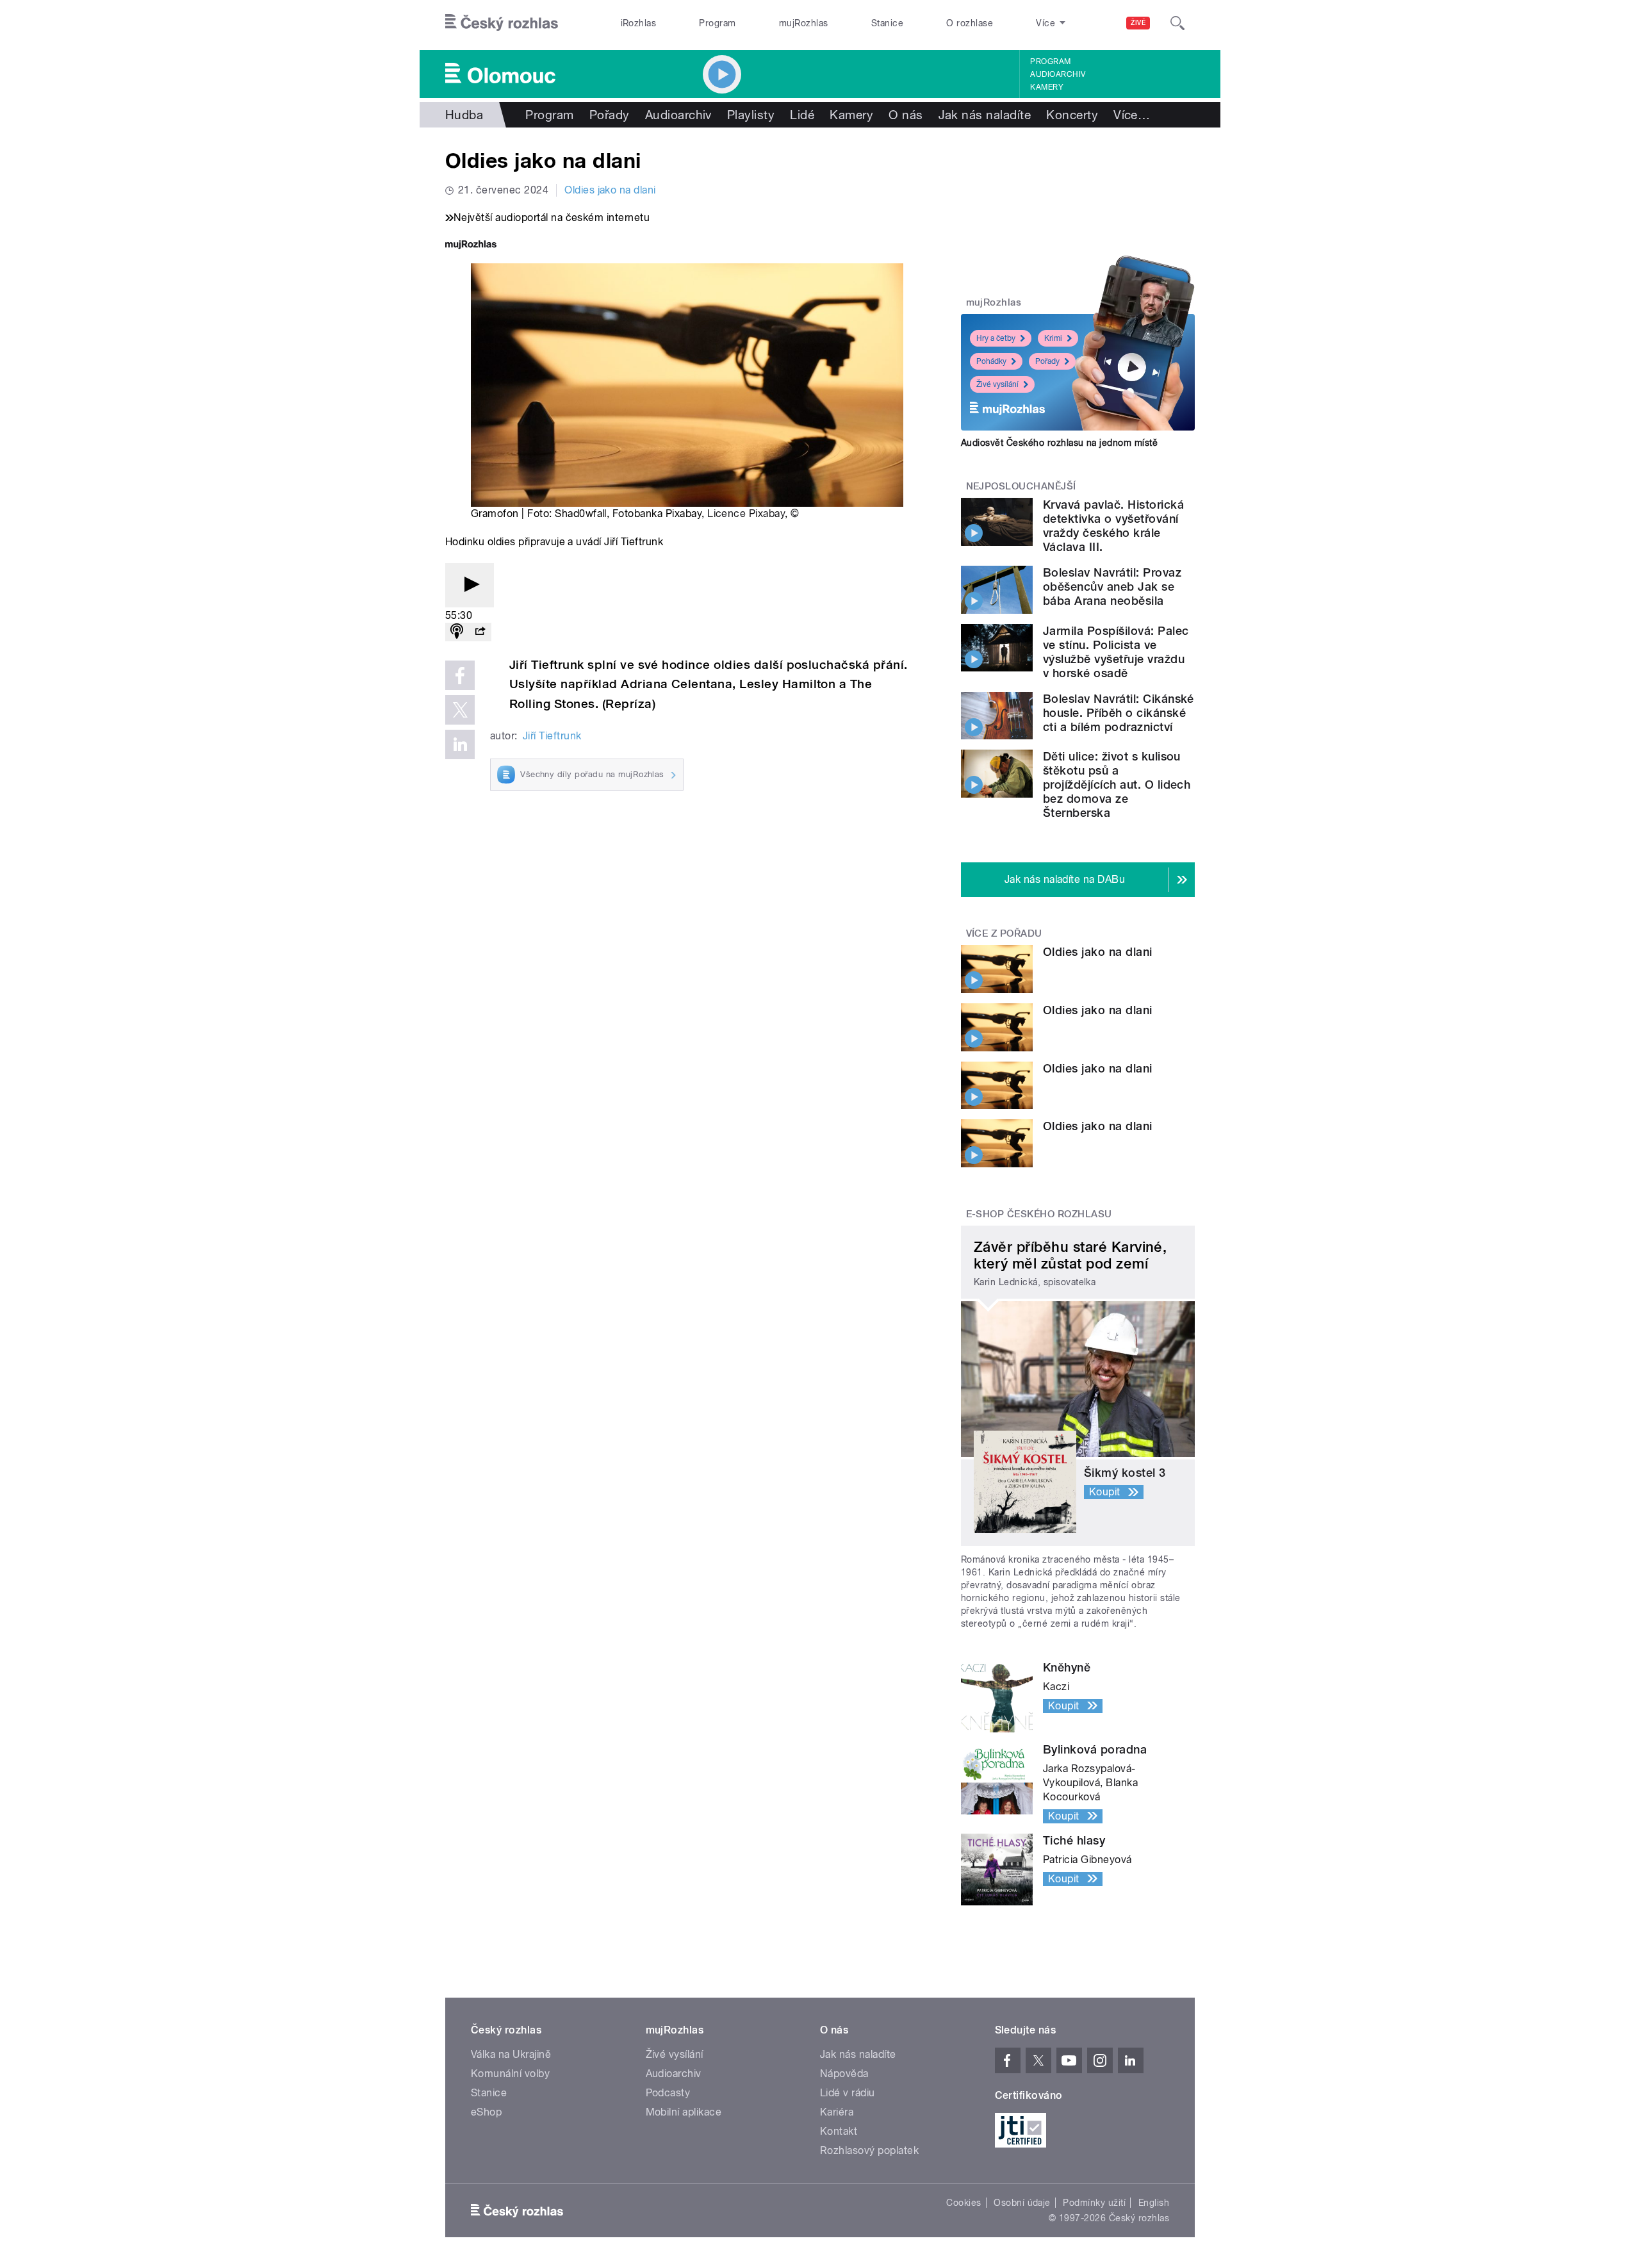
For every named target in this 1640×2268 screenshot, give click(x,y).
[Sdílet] (480, 632)
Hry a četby (996, 338)
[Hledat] (1177, 23)
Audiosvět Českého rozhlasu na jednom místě (1059, 443)
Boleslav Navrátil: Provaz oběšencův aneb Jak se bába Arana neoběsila (1112, 587)
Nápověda (844, 2074)
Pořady (610, 115)
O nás (906, 115)
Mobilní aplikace (684, 2112)
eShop (486, 2112)
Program (717, 23)
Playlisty (751, 115)
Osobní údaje (1022, 2203)
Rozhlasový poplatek (869, 2150)
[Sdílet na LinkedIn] (460, 744)
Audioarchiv (1058, 74)
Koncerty (1072, 115)
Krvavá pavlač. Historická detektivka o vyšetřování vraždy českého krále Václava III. (1113, 526)
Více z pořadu (1004, 933)
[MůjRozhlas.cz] (471, 246)
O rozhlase (970, 23)
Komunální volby (510, 2074)
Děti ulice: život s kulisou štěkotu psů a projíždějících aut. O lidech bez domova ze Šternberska (1117, 785)
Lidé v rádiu (848, 2093)
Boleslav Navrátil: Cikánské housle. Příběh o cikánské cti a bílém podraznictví (1119, 713)
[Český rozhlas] (502, 23)
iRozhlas (639, 23)
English (1154, 2203)
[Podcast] (457, 632)
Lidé (802, 115)
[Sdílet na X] (460, 710)
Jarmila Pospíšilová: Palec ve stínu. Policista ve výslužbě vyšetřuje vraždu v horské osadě (1116, 652)
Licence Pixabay (746, 514)
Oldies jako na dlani (610, 190)
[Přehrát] (470, 585)
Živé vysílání (997, 384)
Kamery (1047, 87)
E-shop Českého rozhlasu (1039, 1214)
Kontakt (839, 2131)
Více (1132, 115)
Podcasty (668, 2093)
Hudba (464, 115)
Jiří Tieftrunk (552, 736)
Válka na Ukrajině (511, 2054)
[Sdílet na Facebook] (460, 675)
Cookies (963, 2203)
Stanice (887, 23)
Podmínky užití (1094, 2203)
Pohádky (991, 361)
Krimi (1053, 338)
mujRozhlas (804, 23)
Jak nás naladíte (985, 115)
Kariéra (837, 2112)
